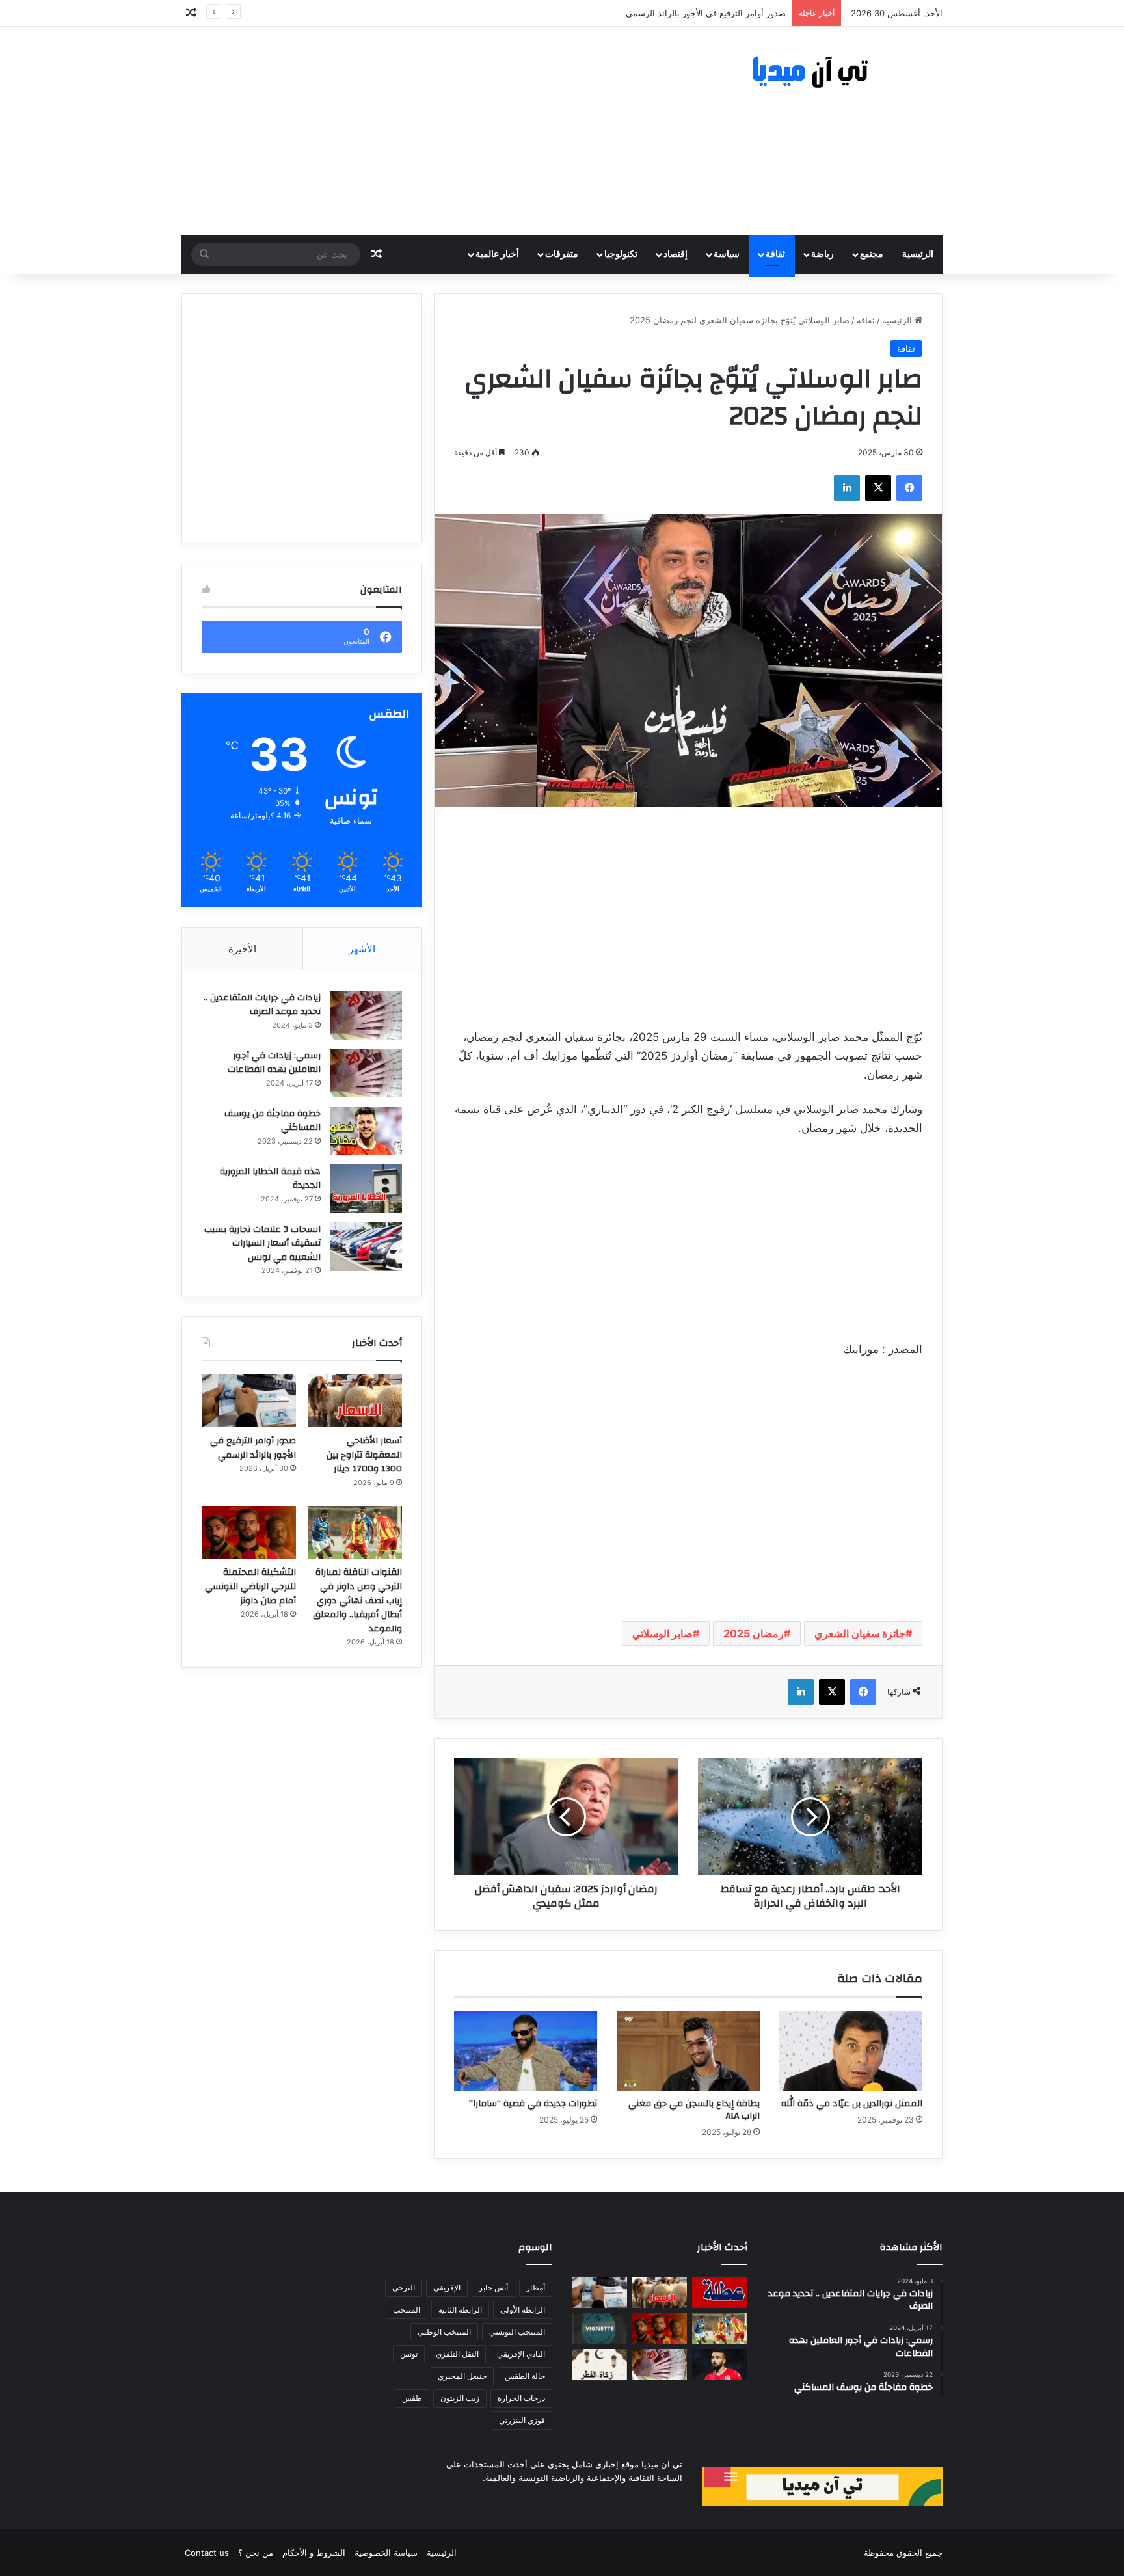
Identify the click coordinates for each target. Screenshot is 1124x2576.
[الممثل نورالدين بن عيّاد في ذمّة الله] (851, 2051)
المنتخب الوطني (444, 2332)
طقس (412, 2398)
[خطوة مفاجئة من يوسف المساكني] (366, 1131)
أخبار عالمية (497, 254)
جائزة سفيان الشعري (860, 1633)
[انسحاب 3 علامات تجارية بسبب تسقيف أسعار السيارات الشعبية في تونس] (366, 1247)
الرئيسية (918, 254)
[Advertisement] (432, 131)
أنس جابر (493, 2288)
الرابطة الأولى (523, 2310)
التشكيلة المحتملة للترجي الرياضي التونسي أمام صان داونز (250, 1586)
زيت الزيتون (460, 2398)
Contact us (207, 2553)
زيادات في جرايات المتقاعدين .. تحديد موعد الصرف (262, 1005)
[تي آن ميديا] (822, 73)
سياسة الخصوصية (386, 2553)
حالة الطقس (525, 2376)
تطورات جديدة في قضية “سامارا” (533, 2104)
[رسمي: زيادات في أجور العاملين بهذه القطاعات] (366, 1073)
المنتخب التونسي (517, 2332)
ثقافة (775, 254)
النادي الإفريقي (521, 2354)
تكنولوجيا (621, 254)
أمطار (536, 2288)
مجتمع (872, 254)
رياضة (823, 254)
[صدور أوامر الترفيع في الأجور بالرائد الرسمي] (249, 1401)
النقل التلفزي (457, 2354)
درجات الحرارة (521, 2398)
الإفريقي (447, 2288)
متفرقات (562, 254)
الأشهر (362, 949)
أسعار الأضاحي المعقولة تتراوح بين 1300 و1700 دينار (364, 1455)
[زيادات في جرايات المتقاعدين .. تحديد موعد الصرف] (366, 1015)
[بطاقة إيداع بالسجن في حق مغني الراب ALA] (688, 2051)
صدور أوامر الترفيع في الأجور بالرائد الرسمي (253, 1448)
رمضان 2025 (754, 1633)
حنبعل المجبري (462, 2376)
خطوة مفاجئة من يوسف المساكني (273, 1121)
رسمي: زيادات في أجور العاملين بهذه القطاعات (274, 1063)
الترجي (404, 2288)
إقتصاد (676, 254)
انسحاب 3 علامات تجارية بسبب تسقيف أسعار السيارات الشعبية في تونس (262, 1243)
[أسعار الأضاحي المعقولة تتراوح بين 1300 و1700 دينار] (355, 1401)
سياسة (727, 254)
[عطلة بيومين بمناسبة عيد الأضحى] (720, 2292)
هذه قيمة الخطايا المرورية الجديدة (270, 1179)
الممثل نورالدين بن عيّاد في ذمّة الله (852, 2104)
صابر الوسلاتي (662, 1633)
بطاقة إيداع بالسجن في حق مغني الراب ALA (694, 2110)
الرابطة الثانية (460, 2310)
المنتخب (407, 2310)
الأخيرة (242, 949)
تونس (409, 2354)
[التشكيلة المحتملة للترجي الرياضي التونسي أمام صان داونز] (249, 1533)
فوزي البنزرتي (522, 2420)
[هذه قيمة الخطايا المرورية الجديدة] (366, 1189)
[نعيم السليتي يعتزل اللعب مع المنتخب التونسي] (720, 2365)
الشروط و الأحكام (314, 2553)
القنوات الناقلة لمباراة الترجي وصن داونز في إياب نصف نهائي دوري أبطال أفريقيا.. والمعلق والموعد (357, 1600)
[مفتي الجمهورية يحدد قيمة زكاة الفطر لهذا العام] (599, 2365)
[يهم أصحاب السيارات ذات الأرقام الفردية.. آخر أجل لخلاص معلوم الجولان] (599, 2329)
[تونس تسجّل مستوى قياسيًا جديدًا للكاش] (660, 2365)
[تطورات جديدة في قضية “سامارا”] (526, 2051)
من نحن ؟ (256, 2553)
